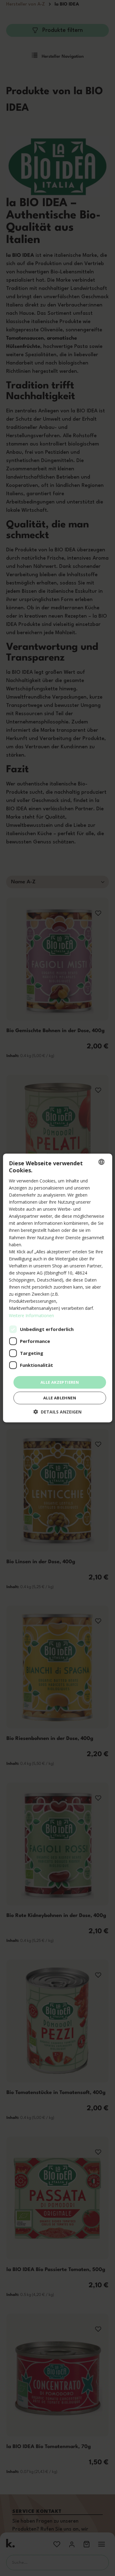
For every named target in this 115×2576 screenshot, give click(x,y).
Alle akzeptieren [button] (60, 1382)
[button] (57, 1412)
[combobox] (102, 1162)
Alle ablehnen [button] (60, 1398)
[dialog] (57, 1288)
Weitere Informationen (31, 1315)
